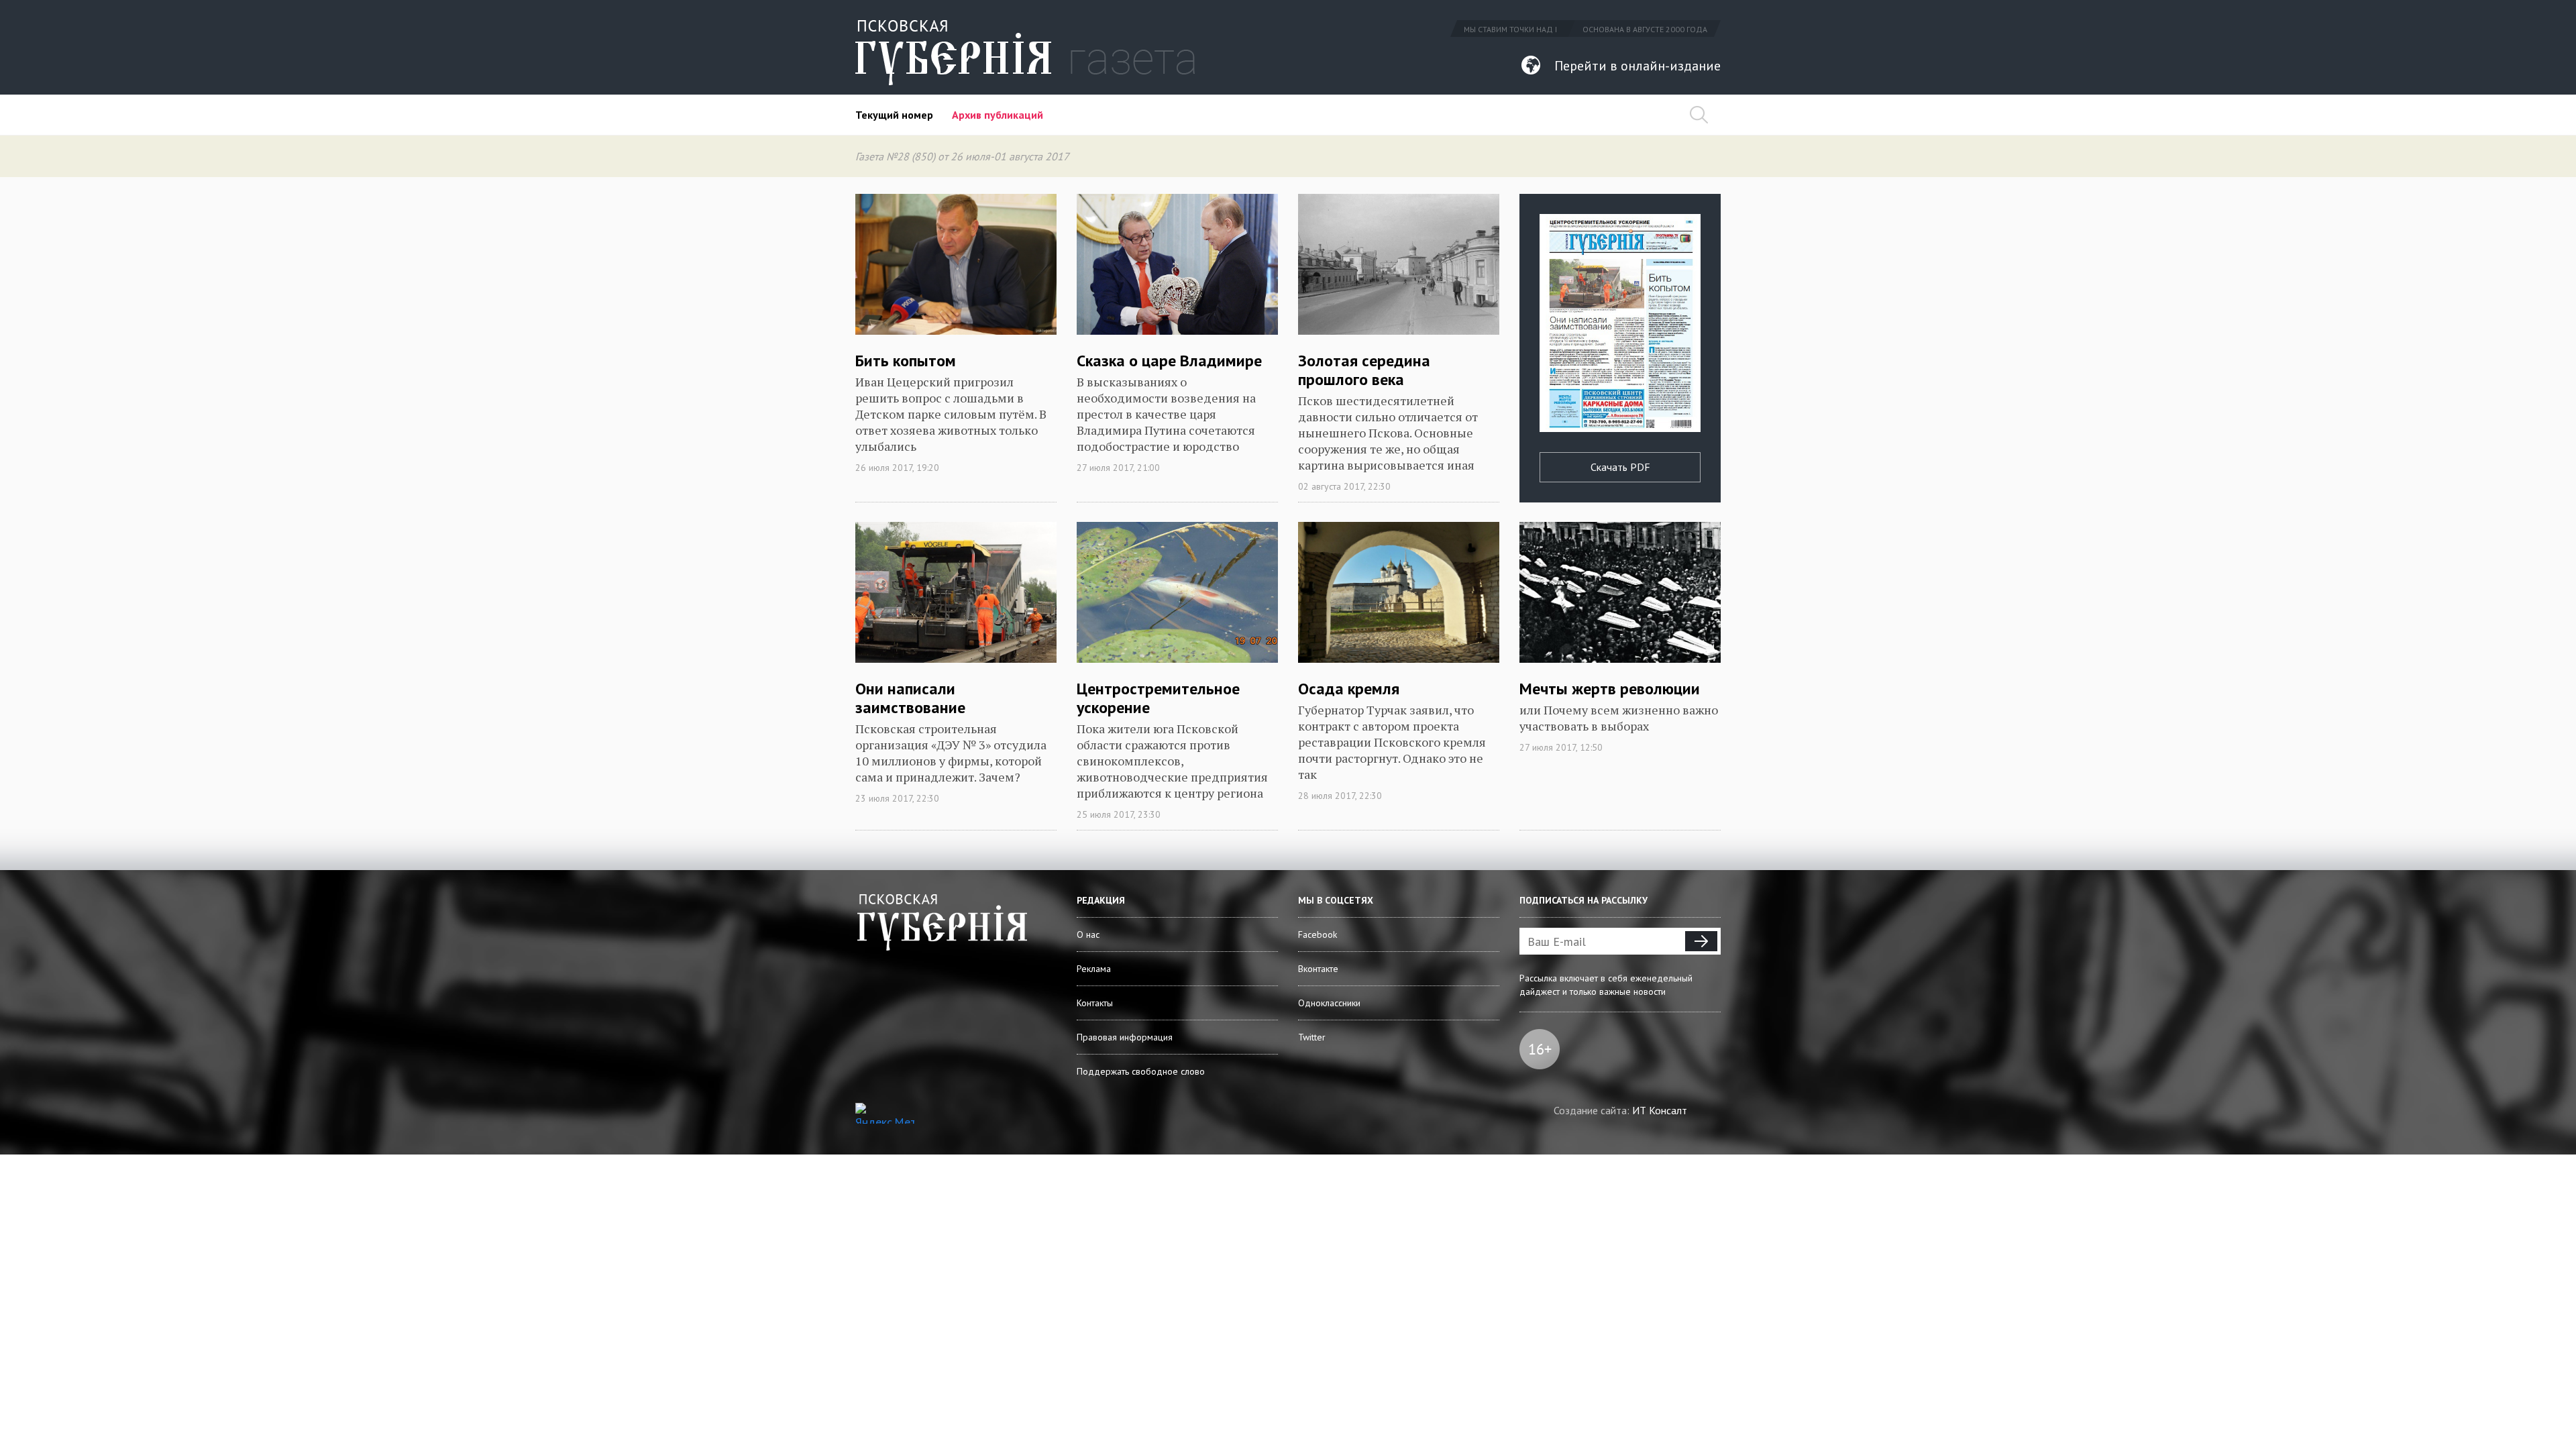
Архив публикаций (998, 115)
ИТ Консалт (1660, 1110)
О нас (1088, 934)
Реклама (1094, 969)
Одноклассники (1329, 1003)
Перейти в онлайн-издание (1638, 66)
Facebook (1318, 934)
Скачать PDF (1620, 467)
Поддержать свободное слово (1141, 1071)
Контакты (1095, 1003)
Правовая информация (1125, 1037)
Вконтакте (1318, 969)
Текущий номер (894, 115)
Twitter (1312, 1037)
